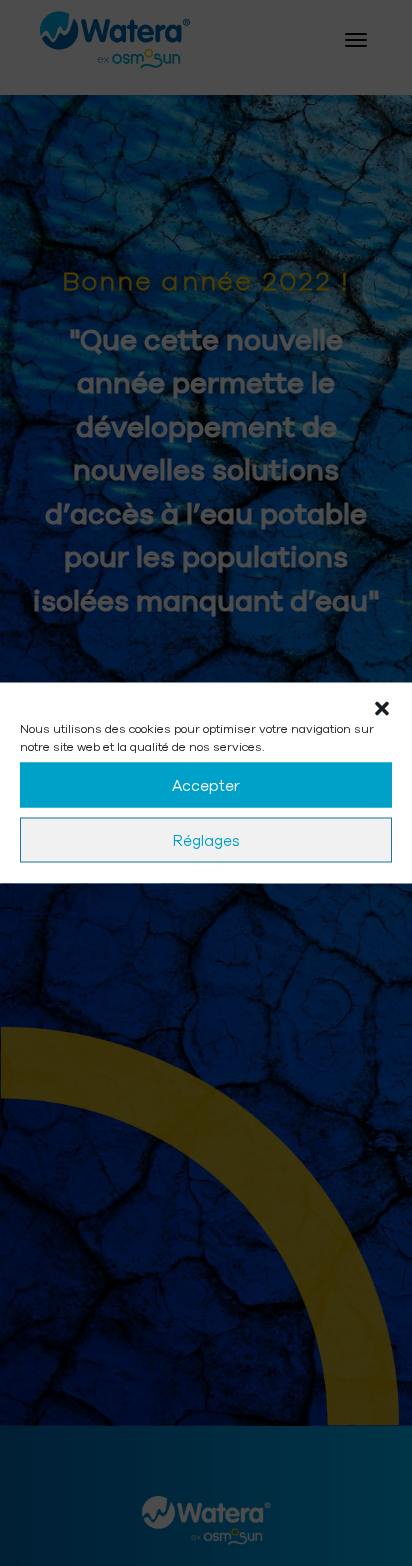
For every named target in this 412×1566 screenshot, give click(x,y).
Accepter (206, 785)
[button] (382, 708)
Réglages (206, 840)
